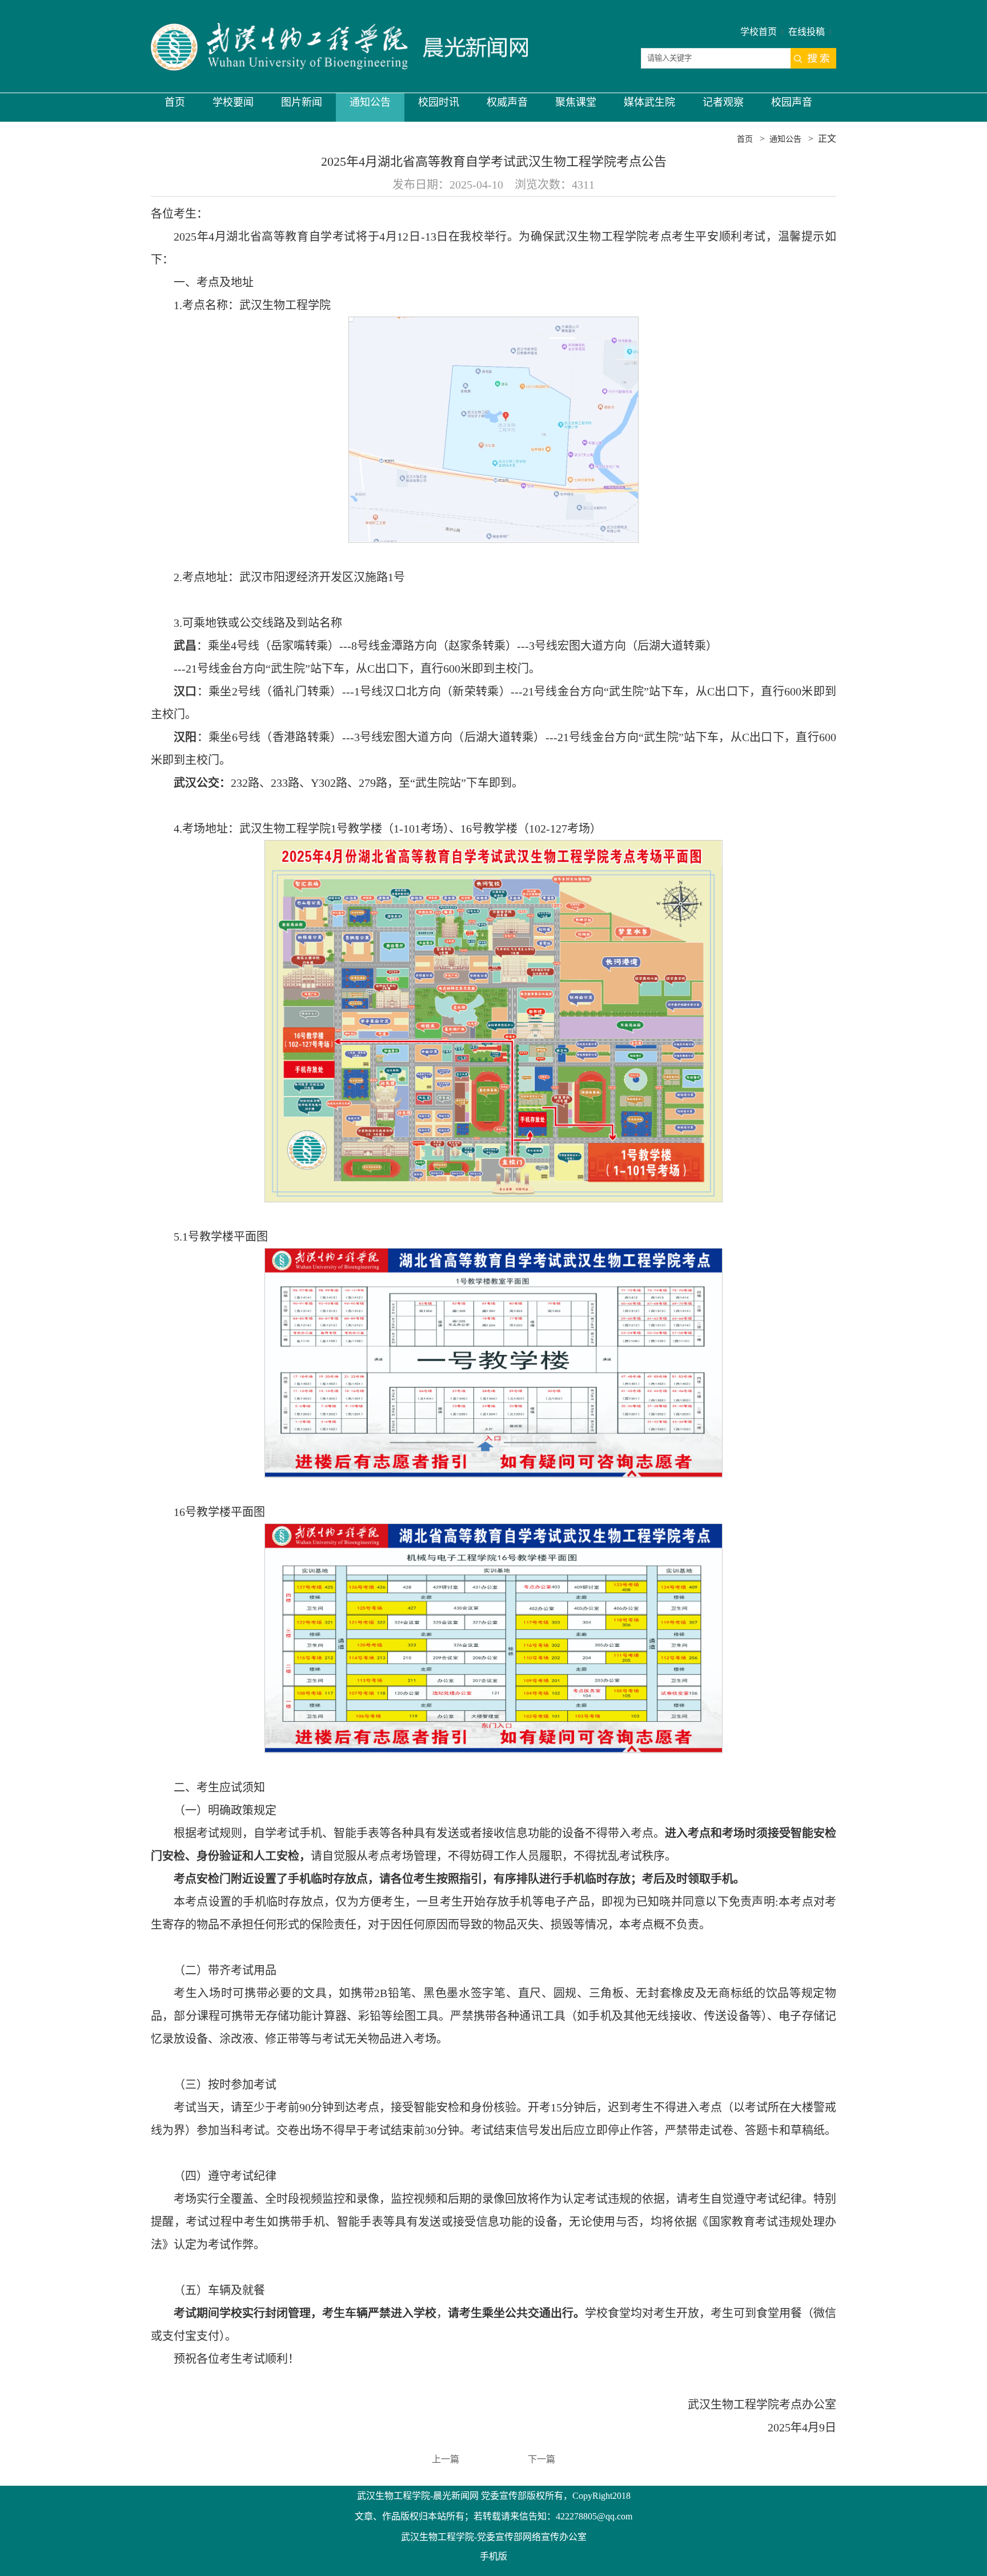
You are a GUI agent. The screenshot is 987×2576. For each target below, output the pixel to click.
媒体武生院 (649, 102)
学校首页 (759, 32)
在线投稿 (807, 32)
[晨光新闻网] (339, 47)
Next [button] (913, 1282)
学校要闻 (233, 102)
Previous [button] (59, 1282)
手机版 (493, 2556)
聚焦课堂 (576, 102)
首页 (175, 102)
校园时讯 (439, 102)
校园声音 (792, 102)
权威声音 (507, 102)
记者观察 (723, 102)
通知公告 (370, 102)
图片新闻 (302, 102)
